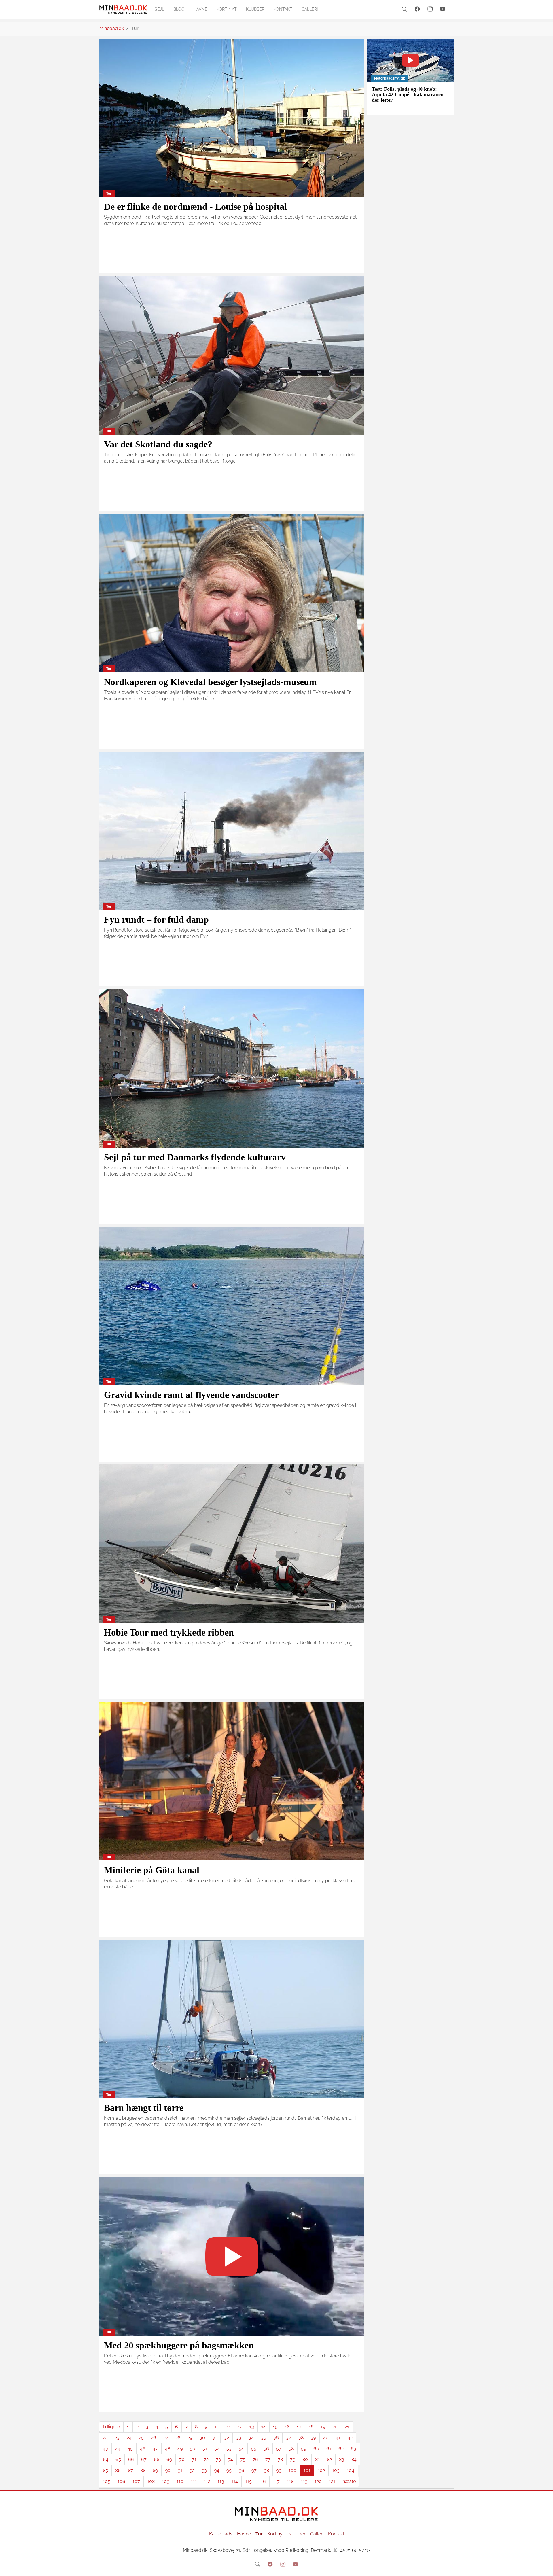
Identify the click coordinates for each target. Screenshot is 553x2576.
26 (154, 2438)
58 (291, 2449)
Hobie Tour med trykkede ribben (169, 1632)
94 (217, 2470)
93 (204, 2470)
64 (106, 2459)
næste (349, 2481)
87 (130, 2470)
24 (129, 2438)
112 (207, 2481)
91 (180, 2470)
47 (155, 2449)
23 (117, 2438)
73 (218, 2459)
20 (335, 2427)
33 (239, 2438)
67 (144, 2459)
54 (241, 2449)
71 (194, 2459)
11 (229, 2427)
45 (130, 2449)
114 (235, 2481)
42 (350, 2438)
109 (166, 2481)
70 (182, 2459)
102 (321, 2470)
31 (215, 2438)
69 (169, 2459)
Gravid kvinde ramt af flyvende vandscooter (191, 1395)
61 (329, 2449)
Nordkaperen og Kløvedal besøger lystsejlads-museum (210, 682)
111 (194, 2481)
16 (287, 2427)
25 (141, 2438)
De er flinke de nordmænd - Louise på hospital (195, 207)
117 (276, 2481)
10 (217, 2427)
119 (304, 2481)
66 (131, 2459)
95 (229, 2470)
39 (313, 2438)
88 (143, 2470)
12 (240, 2427)
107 (136, 2481)
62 (341, 2449)
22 (105, 2438)
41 (338, 2438)
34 (251, 2438)
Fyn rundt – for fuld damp (156, 919)
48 (168, 2449)
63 (354, 2449)
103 (336, 2470)
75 (243, 2459)
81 (317, 2459)
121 (332, 2481)
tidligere (111, 2427)
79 (293, 2459)
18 (311, 2427)
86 (118, 2470)
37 (289, 2438)
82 (329, 2459)
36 (276, 2438)
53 (229, 2449)
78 (280, 2459)
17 (299, 2427)
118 (290, 2481)
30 (202, 2438)
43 (105, 2449)
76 (255, 2459)
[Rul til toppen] (545, 2568)
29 (190, 2438)
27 (166, 2438)
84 (354, 2459)
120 (318, 2481)
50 (193, 2449)
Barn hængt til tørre (144, 2108)
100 (292, 2470)
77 (268, 2459)
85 (105, 2470)
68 (157, 2459)
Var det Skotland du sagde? (158, 444)
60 (316, 2449)
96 (242, 2470)
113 (221, 2481)
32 (227, 2438)
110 (180, 2481)
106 (121, 2481)
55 (254, 2449)
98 (266, 2470)
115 (248, 2481)
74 (231, 2459)
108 (151, 2481)
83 (342, 2459)
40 (326, 2438)
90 (168, 2470)
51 (205, 2449)
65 (118, 2459)
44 (118, 2449)
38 (301, 2438)
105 (107, 2481)
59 (304, 2449)
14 (264, 2427)
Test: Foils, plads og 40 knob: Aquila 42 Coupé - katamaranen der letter (408, 95)
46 (143, 2449)
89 (155, 2470)
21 (347, 2427)
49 (180, 2449)
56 (266, 2449)
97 (254, 2470)
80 (305, 2459)
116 (262, 2481)
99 (279, 2470)
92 (192, 2470)
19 (323, 2427)
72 (206, 2459)
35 (264, 2438)
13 (252, 2427)
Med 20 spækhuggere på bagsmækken (179, 2345)
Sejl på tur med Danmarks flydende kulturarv (195, 1157)
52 (217, 2449)
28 (178, 2438)
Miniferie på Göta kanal (152, 1870)
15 (275, 2427)
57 (279, 2449)
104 (351, 2470)
